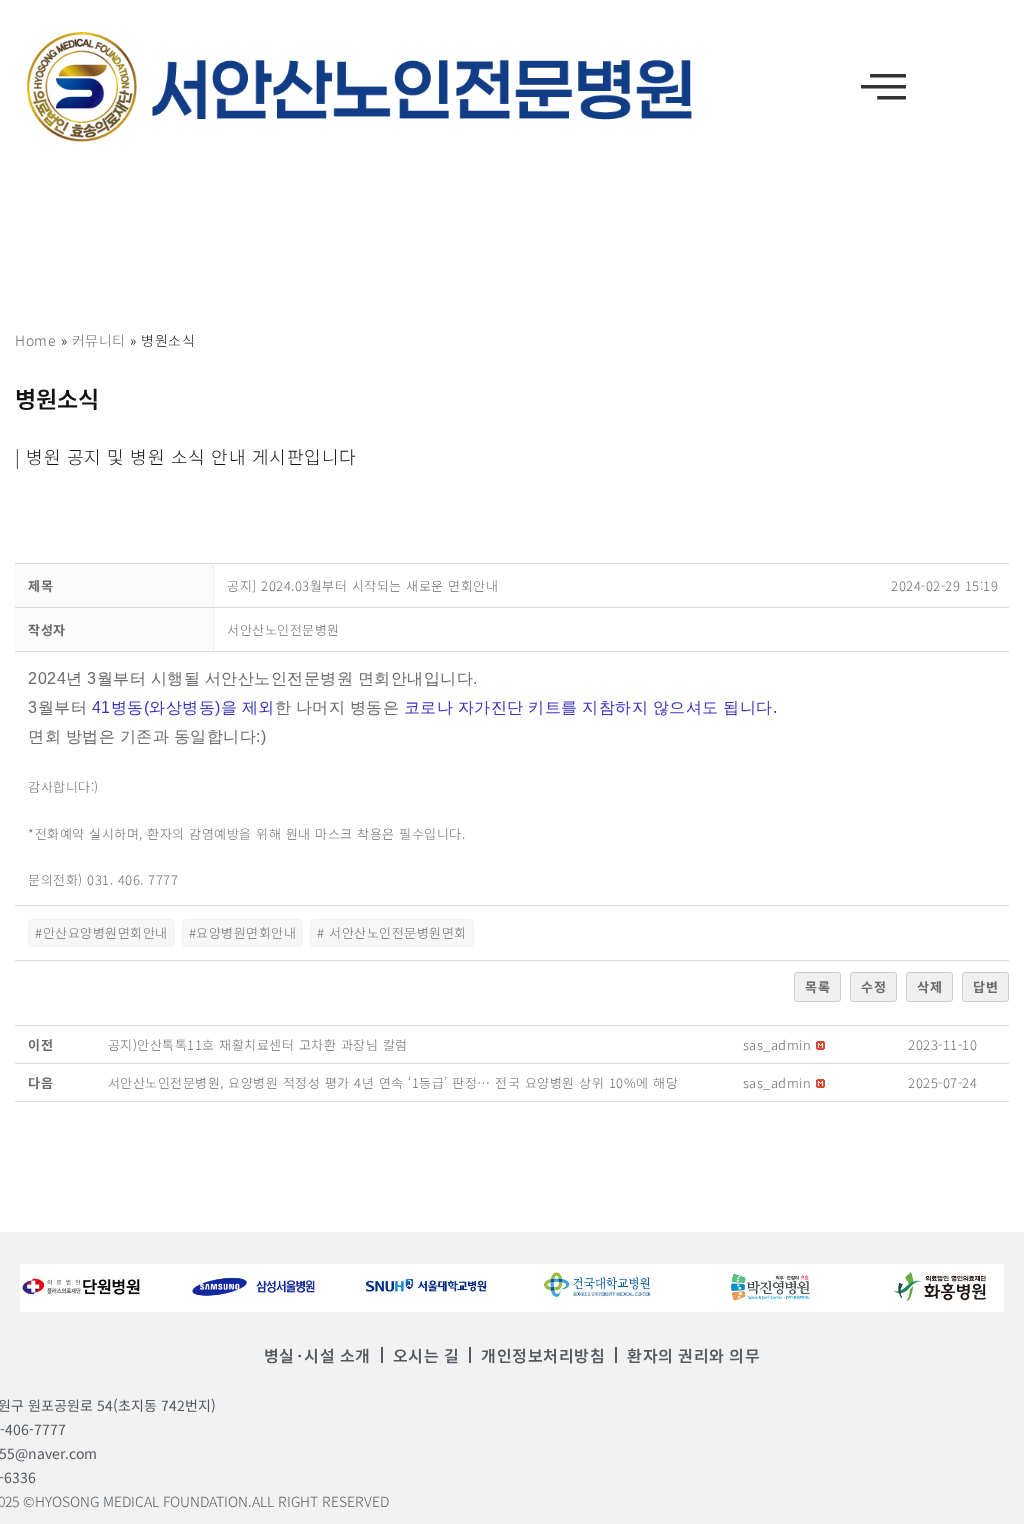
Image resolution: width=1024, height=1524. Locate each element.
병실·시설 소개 (317, 1355)
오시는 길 (426, 1355)
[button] (884, 86)
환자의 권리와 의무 (693, 1355)
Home (35, 340)
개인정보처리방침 (543, 1355)
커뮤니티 (99, 340)
